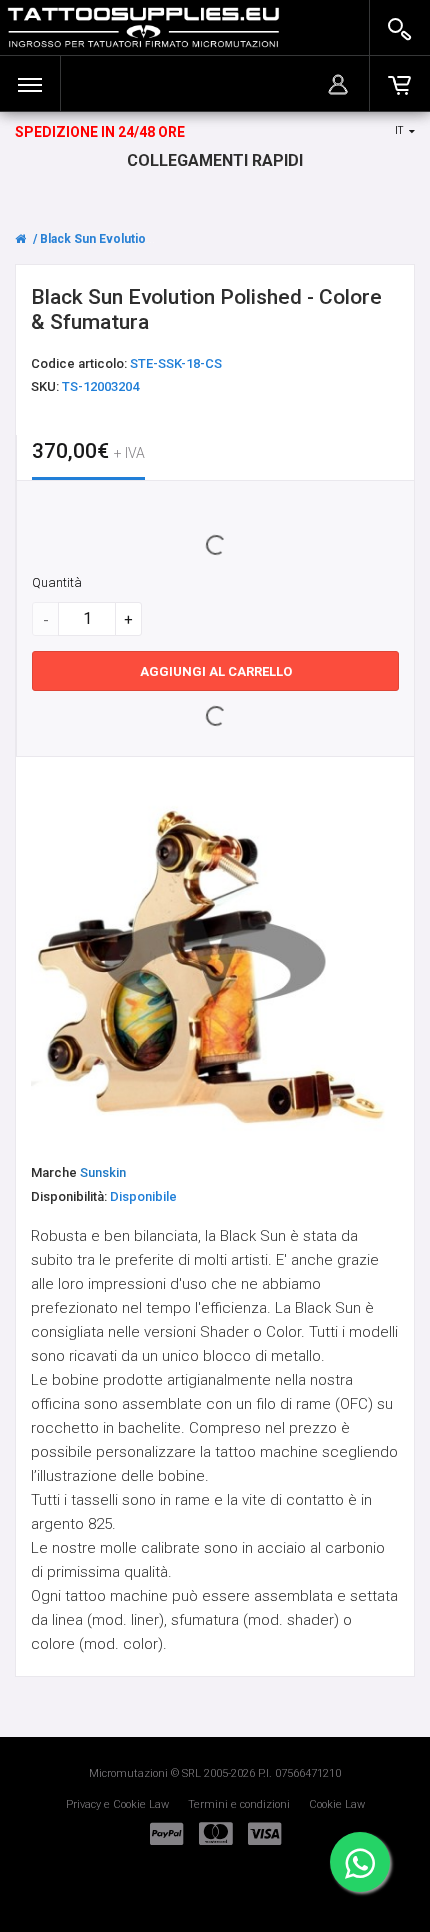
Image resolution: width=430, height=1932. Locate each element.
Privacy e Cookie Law (117, 1804)
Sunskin (103, 1172)
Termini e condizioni (239, 1804)
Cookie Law (337, 1804)
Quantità (57, 582)
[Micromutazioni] (143, 27)
